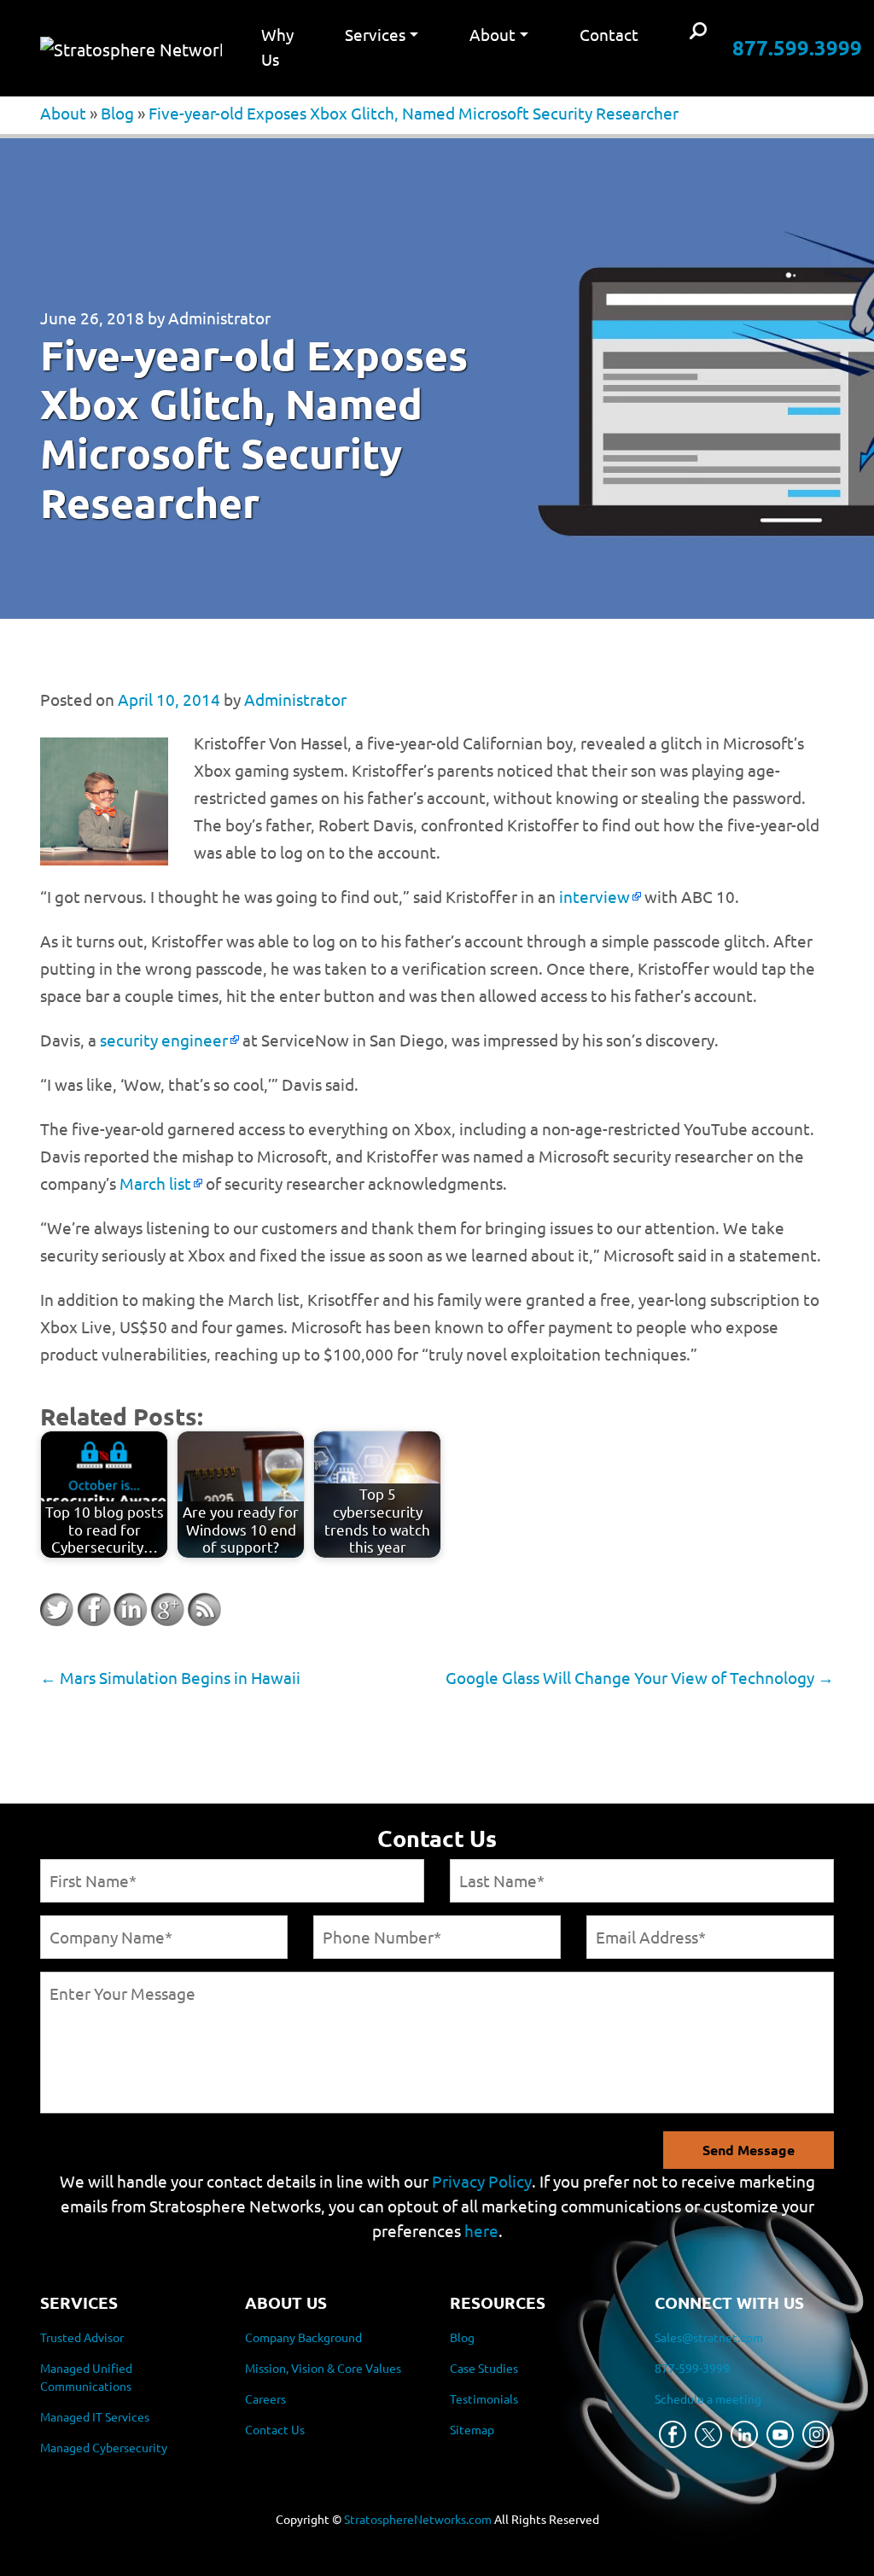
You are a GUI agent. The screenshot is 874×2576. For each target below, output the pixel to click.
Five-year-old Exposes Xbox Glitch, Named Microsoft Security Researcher (414, 113)
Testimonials (484, 2398)
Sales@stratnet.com (709, 2337)
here (481, 2230)
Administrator (219, 318)
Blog (117, 113)
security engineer (164, 1040)
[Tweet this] (57, 1610)
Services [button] (375, 34)
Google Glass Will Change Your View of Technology (640, 1677)
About (63, 113)
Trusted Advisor (82, 2337)
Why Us (277, 47)
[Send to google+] (167, 1610)
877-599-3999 (692, 2368)
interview (594, 896)
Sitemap (472, 2429)
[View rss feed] (204, 1610)
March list (155, 1183)
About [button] (492, 34)
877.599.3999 (797, 47)
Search (698, 32)
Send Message (749, 2150)
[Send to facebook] (94, 1610)
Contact (609, 34)
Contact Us (275, 2429)
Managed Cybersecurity (104, 2447)
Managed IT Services (95, 2416)
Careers (265, 2398)
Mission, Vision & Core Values (323, 2368)
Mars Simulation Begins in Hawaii (170, 1677)
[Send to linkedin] (131, 1610)
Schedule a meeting (708, 2398)
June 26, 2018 (92, 318)
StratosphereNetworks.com (418, 2519)
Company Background (303, 2337)
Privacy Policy (482, 2181)
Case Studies (484, 2368)
